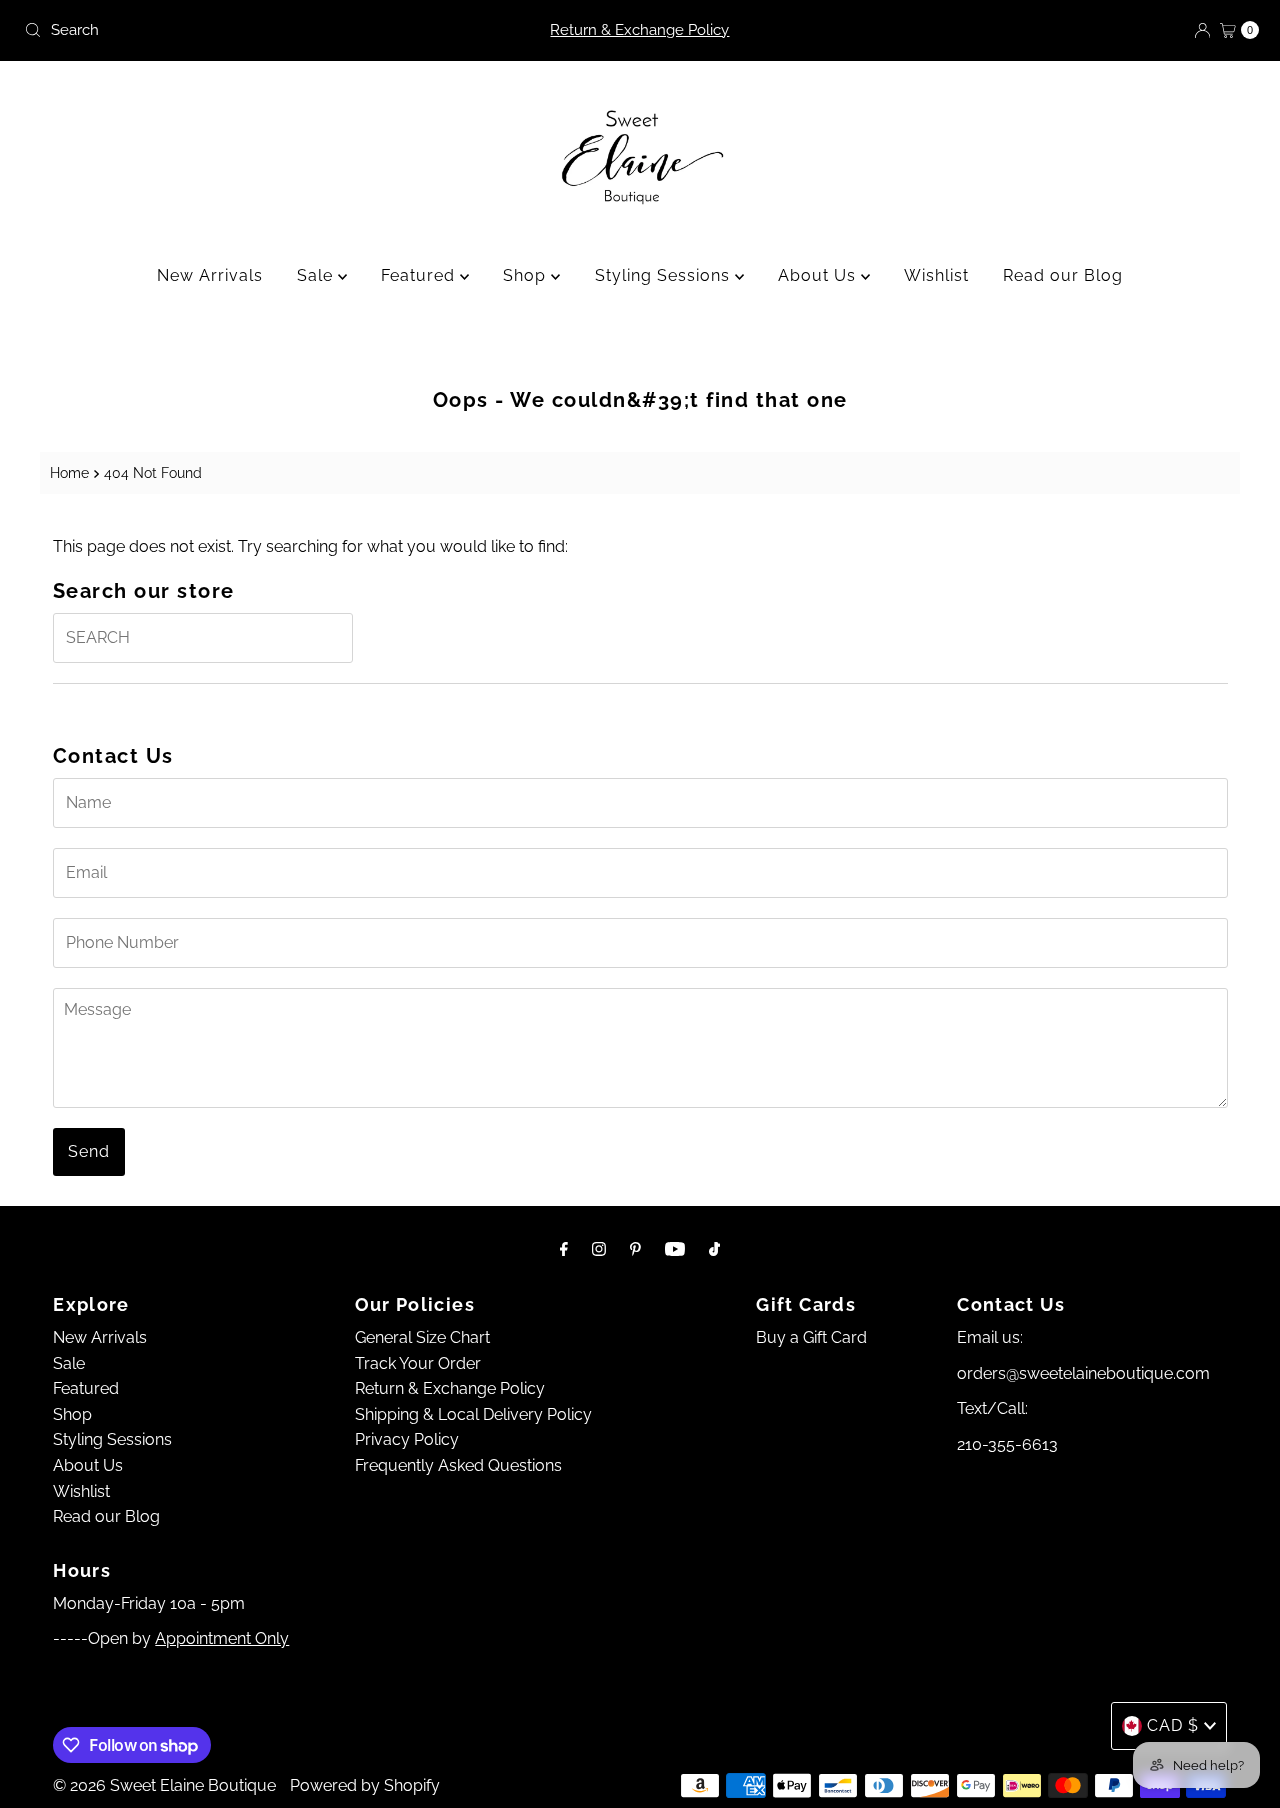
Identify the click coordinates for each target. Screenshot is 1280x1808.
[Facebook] (564, 1249)
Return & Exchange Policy (639, 30)
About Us (819, 275)
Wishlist (936, 275)
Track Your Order (418, 1363)
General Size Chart (422, 1337)
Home (69, 472)
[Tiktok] (714, 1249)
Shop (527, 275)
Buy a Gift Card (811, 1337)
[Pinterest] (635, 1249)
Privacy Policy (407, 1439)
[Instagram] (599, 1249)
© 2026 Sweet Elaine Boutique (164, 1785)
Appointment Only (222, 1638)
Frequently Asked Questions (458, 1465)
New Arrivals (210, 275)
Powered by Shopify (365, 1785)
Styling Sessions (665, 275)
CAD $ (1173, 1725)
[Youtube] (675, 1249)
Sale (317, 275)
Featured (420, 275)
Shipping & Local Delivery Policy (473, 1414)
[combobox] (218, 30)
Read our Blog (1063, 275)
